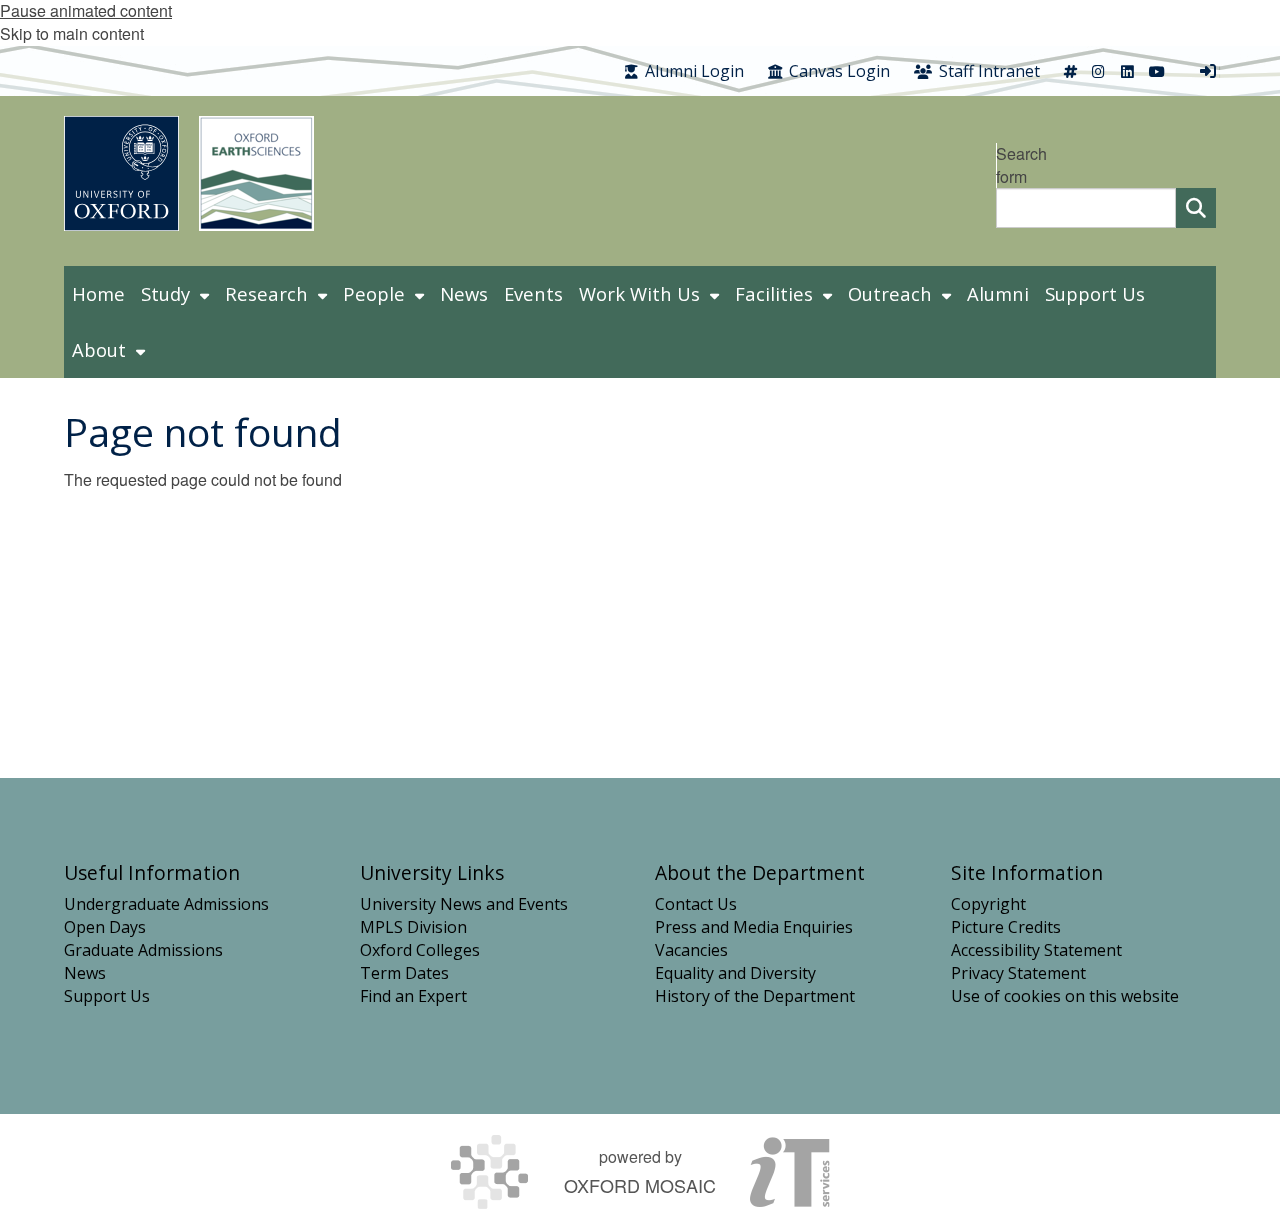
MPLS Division (413, 927)
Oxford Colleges (420, 950)
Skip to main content (72, 33)
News (85, 973)
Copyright (988, 904)
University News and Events (464, 904)
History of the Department (755, 996)
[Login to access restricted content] (1208, 71)
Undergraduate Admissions (166, 904)
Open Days (105, 927)
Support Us (107, 996)
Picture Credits (1006, 927)
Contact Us (696, 904)
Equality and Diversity (735, 973)
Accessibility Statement (1036, 950)
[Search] (1196, 208)
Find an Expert (413, 996)
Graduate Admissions (143, 950)
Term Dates (404, 973)
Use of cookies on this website (1065, 996)
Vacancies (691, 950)
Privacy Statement (1018, 973)
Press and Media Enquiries (754, 927)
